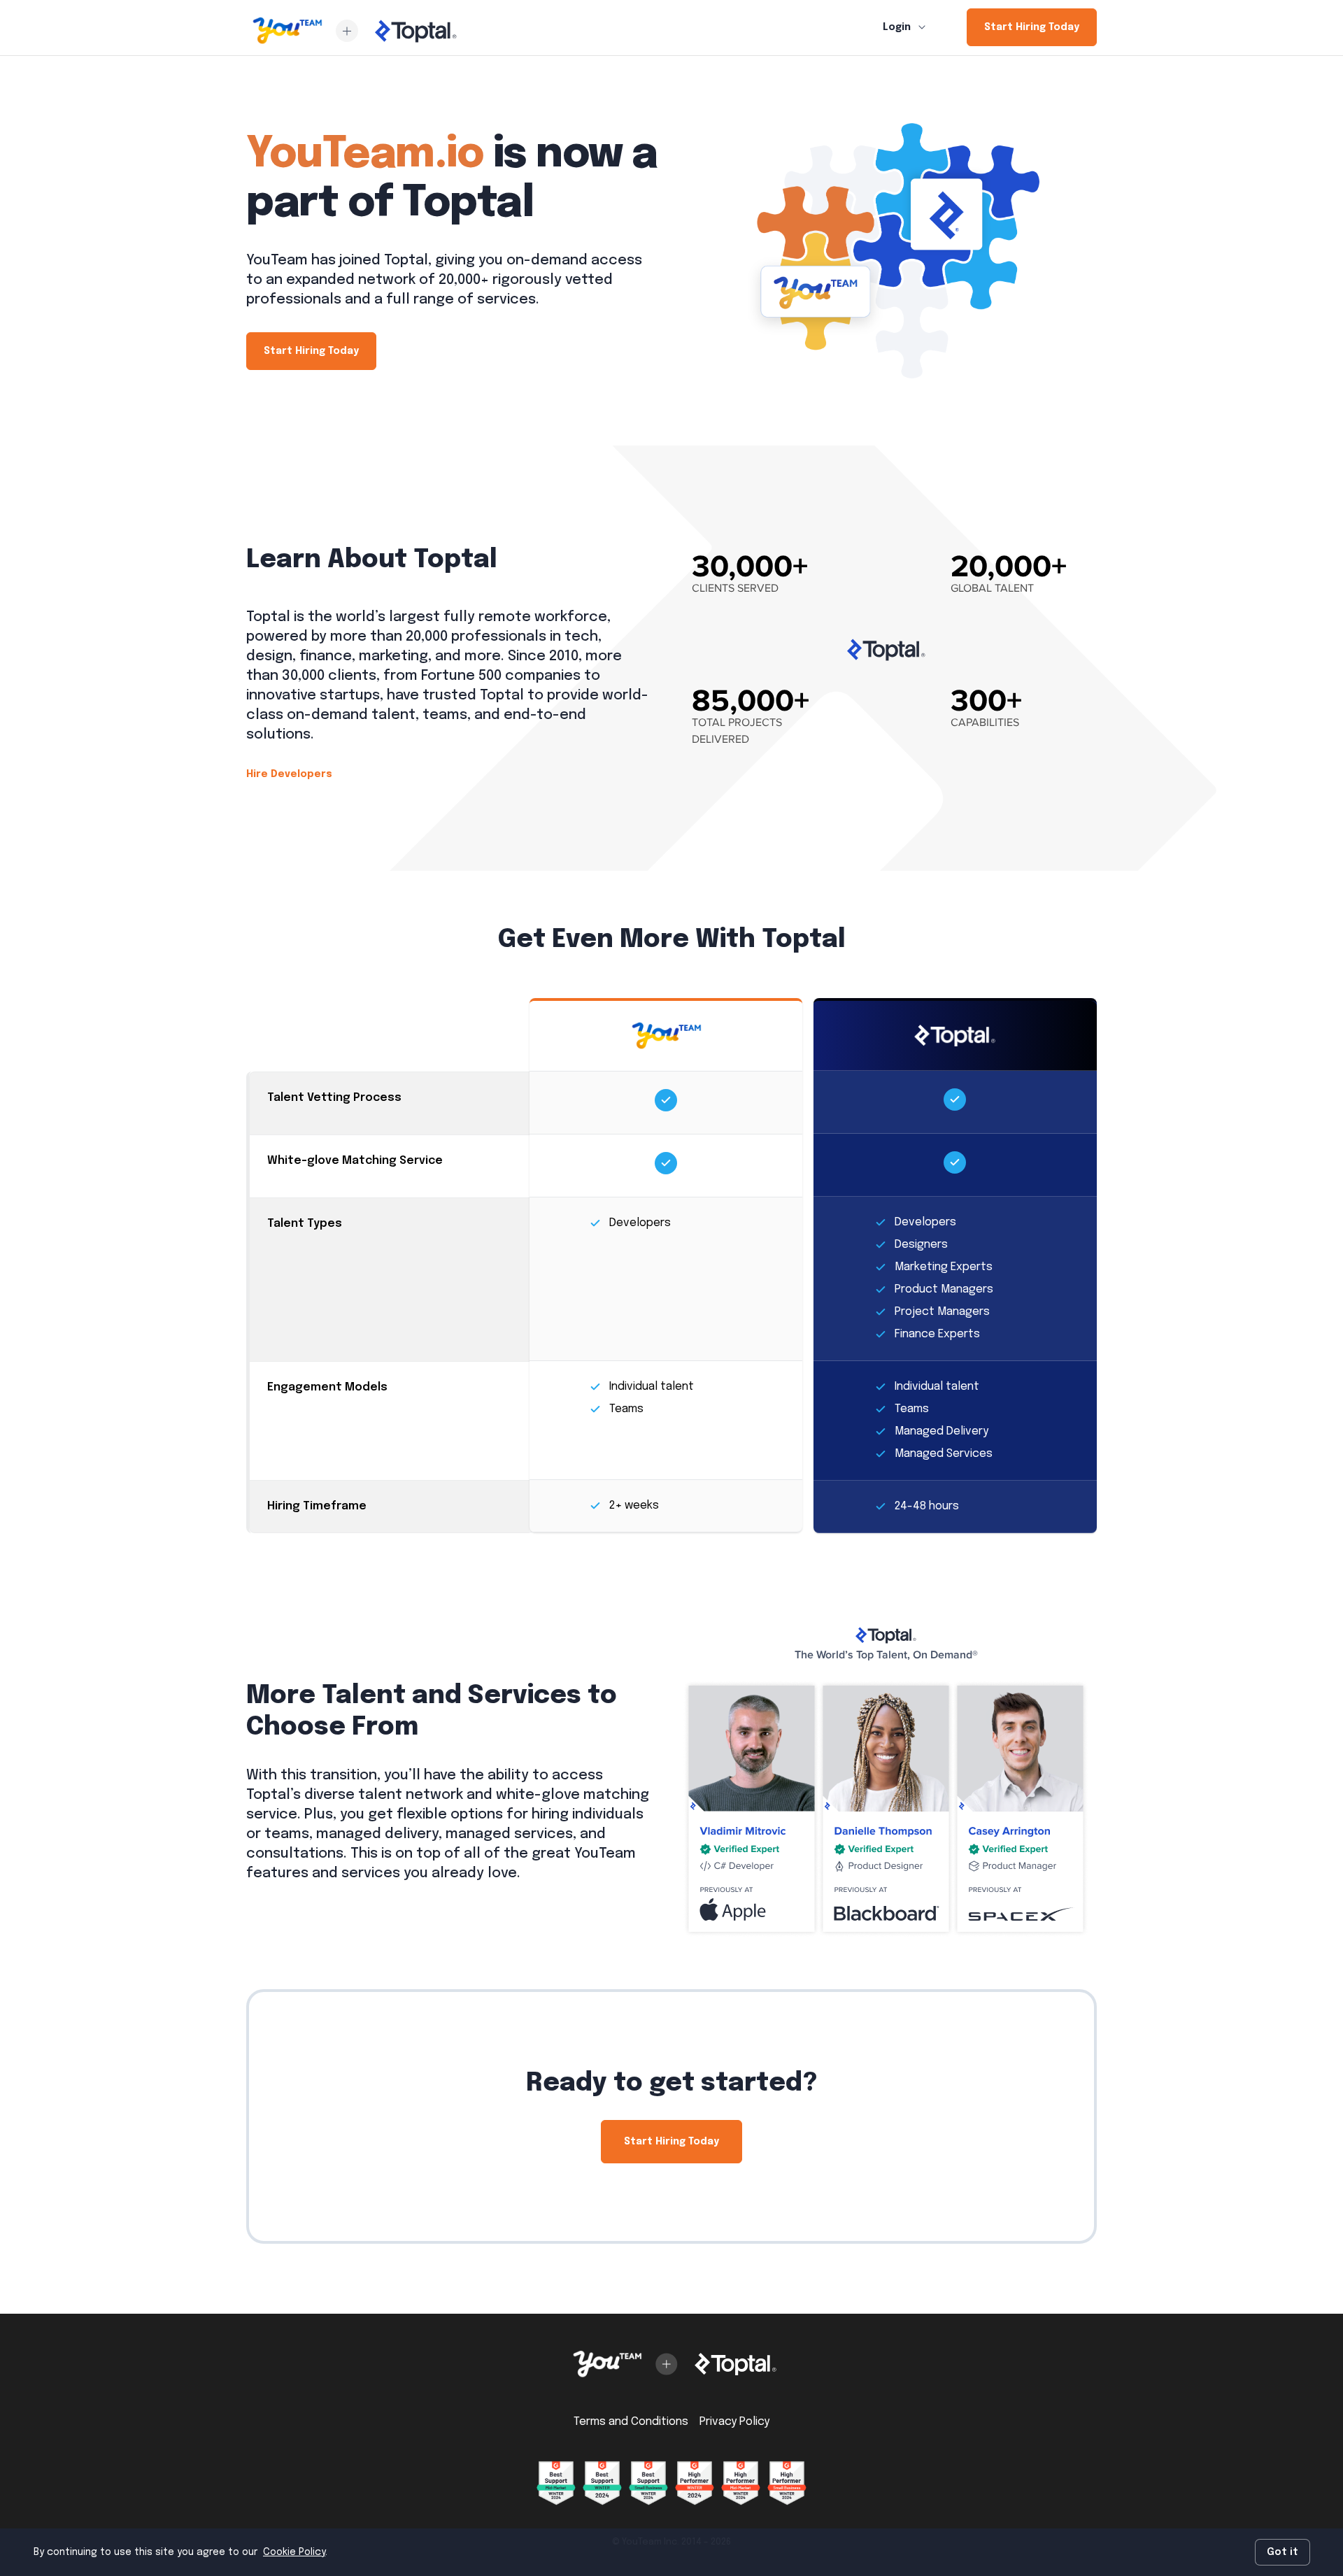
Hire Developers (289, 774)
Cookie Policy (294, 2552)
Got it (1282, 2552)
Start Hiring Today (1032, 27)
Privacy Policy (734, 2422)
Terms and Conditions (631, 2422)
